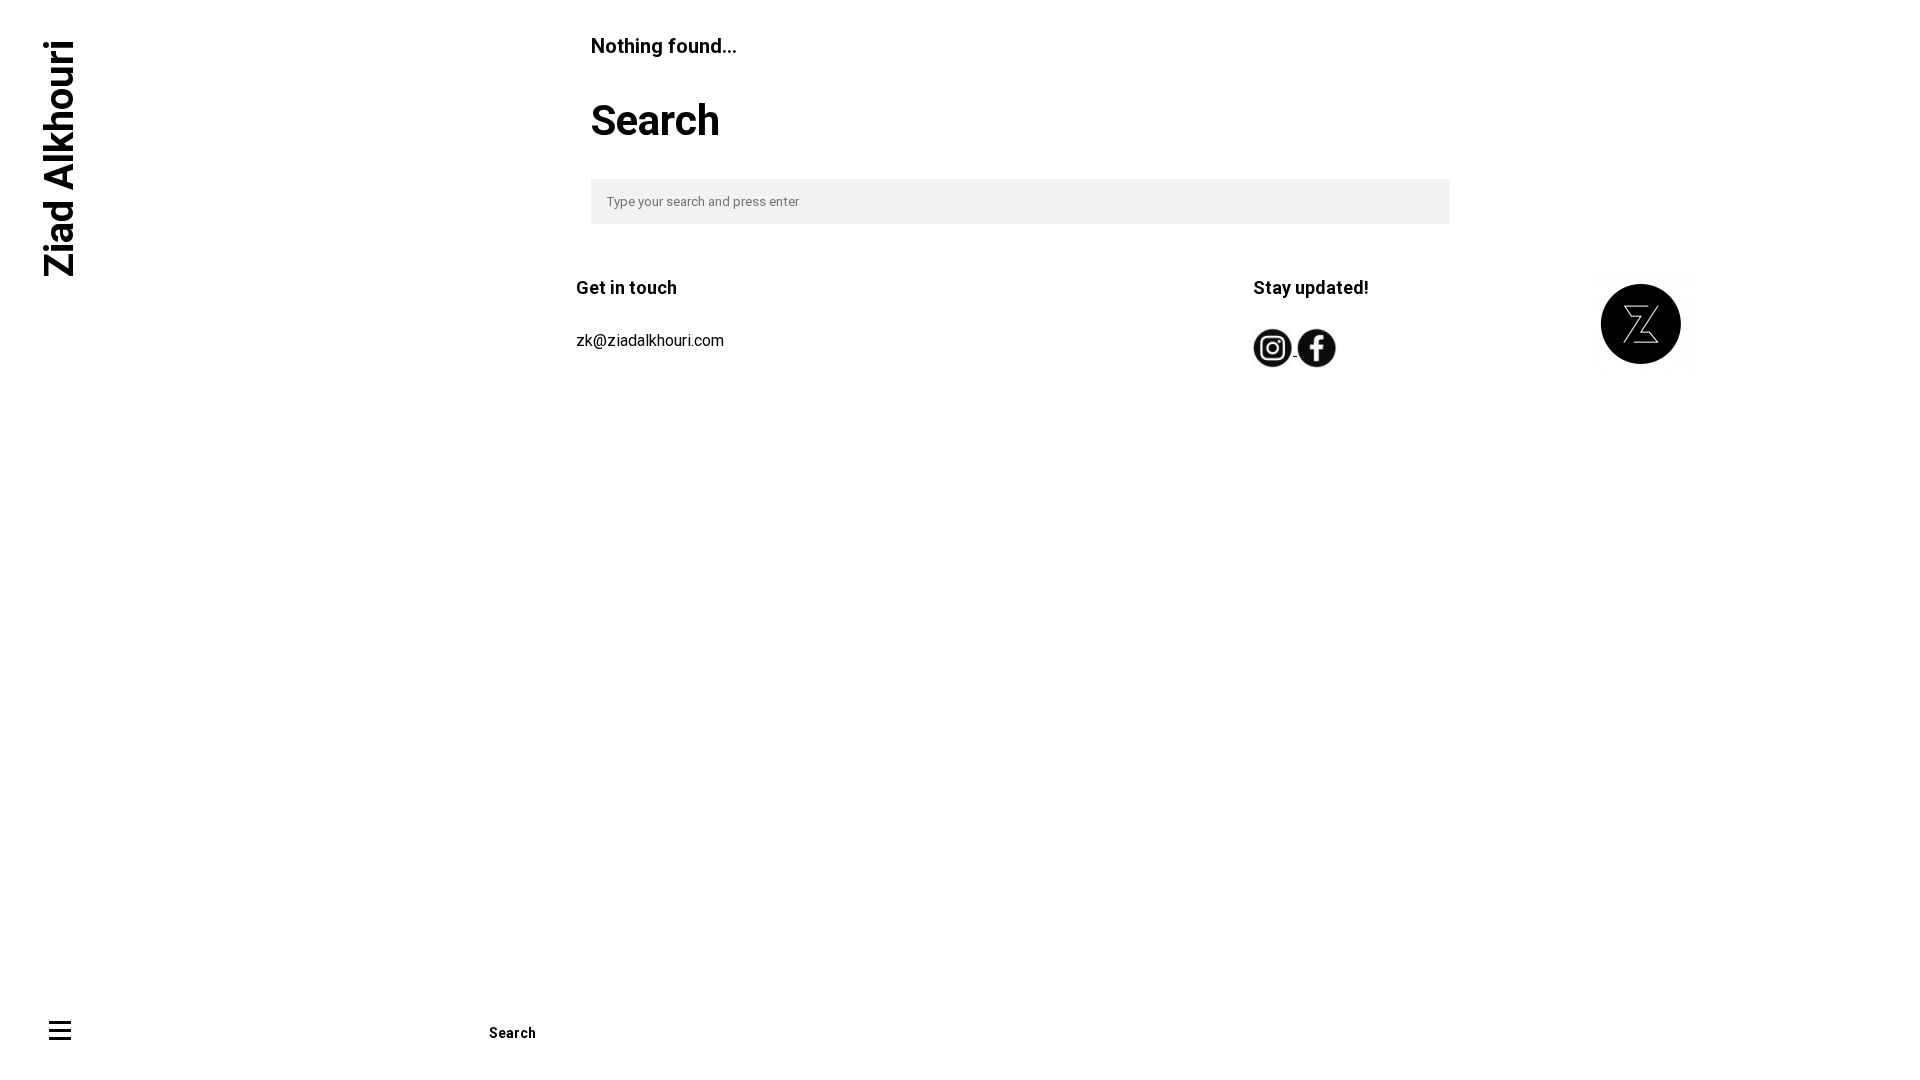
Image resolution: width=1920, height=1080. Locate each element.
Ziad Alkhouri (60, 158)
